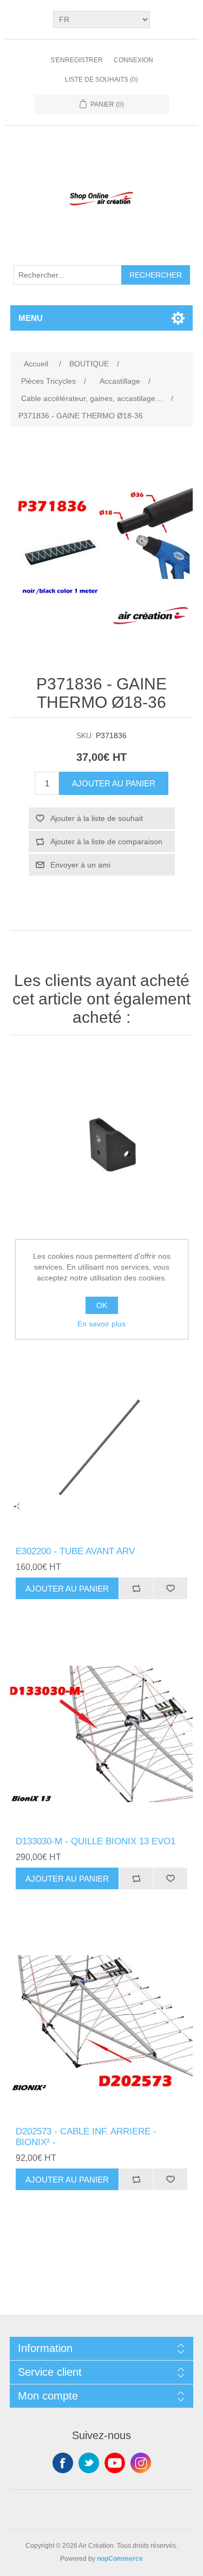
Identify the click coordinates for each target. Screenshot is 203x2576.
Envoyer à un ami (80, 865)
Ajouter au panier (114, 783)
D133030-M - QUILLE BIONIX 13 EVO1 (96, 1841)
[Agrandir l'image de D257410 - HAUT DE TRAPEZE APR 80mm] (102, 1143)
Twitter (89, 2463)
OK (102, 1305)
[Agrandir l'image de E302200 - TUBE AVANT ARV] (102, 1444)
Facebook (63, 2463)
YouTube (115, 2463)
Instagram (141, 2463)
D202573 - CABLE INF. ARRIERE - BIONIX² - (86, 2137)
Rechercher (156, 275)
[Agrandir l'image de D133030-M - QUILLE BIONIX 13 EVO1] (102, 1734)
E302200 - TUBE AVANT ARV (75, 1551)
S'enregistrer (77, 60)
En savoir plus (101, 1324)
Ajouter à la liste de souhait (97, 818)
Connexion (133, 60)
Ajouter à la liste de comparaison (106, 842)
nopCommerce (120, 2559)
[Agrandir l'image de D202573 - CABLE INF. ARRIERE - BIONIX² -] (102, 2024)
